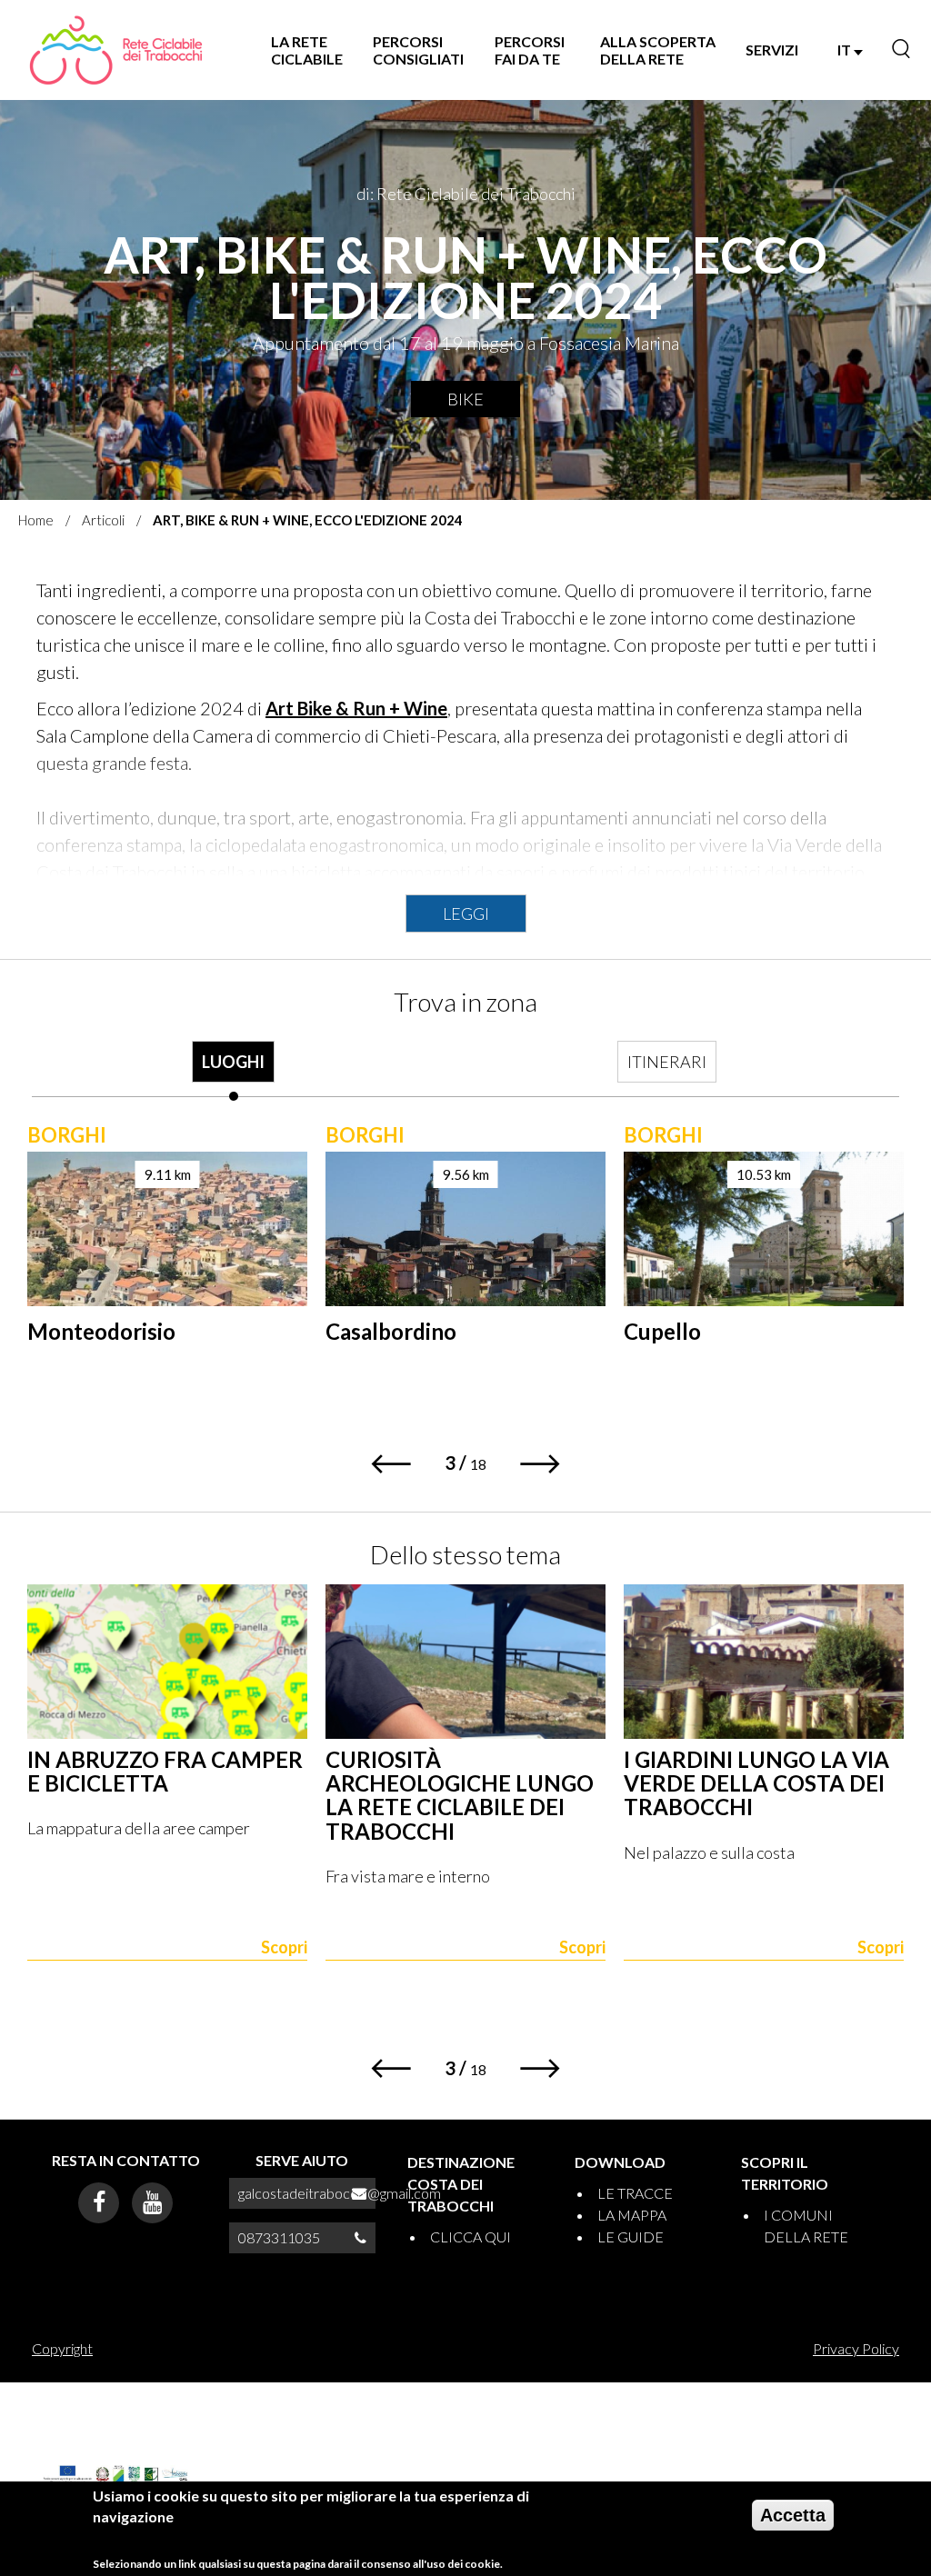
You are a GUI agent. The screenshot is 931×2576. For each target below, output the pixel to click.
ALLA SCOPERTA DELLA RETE (658, 50)
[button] (390, 1464)
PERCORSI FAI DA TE (530, 50)
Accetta (793, 2515)
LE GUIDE (631, 2237)
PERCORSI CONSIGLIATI (418, 50)
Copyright (62, 2348)
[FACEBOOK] (99, 2203)
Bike (465, 399)
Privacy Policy (856, 2348)
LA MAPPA (632, 2215)
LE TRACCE (635, 2193)
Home (36, 520)
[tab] (234, 1071)
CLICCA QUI (471, 2237)
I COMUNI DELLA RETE (806, 2226)
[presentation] (234, 1071)
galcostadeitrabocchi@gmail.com (340, 2193)
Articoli (103, 520)
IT (846, 50)
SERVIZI (772, 50)
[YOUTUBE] (152, 2203)
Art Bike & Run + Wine (356, 708)
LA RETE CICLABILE (307, 50)
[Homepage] (115, 50)
